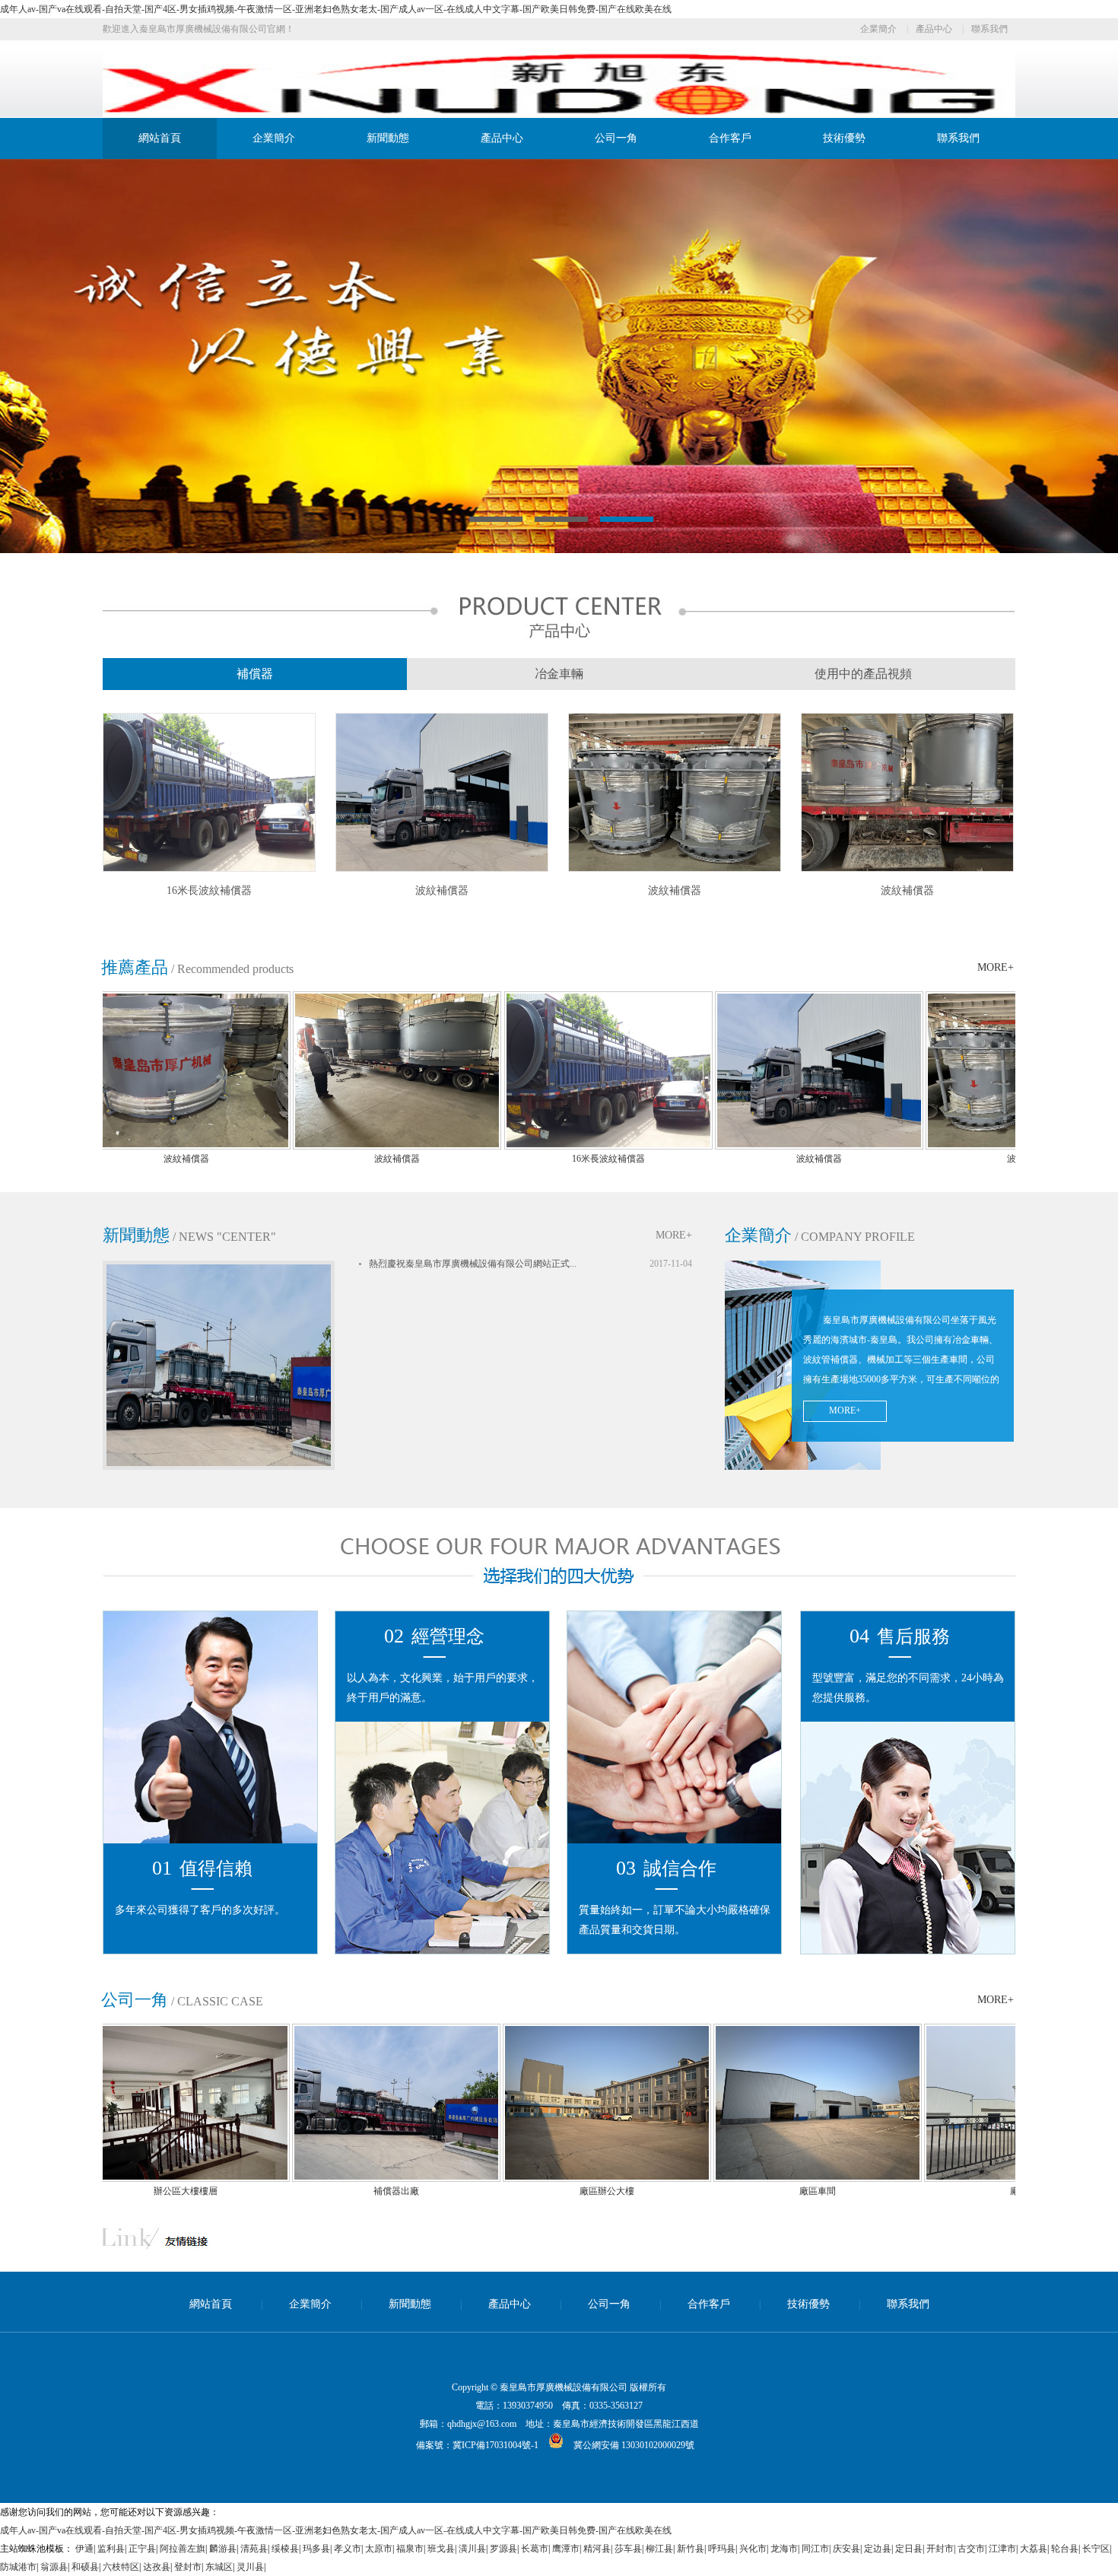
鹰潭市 (566, 2549)
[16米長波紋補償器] (209, 869)
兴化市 (753, 2549)
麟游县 (223, 2549)
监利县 (111, 2549)
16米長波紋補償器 (209, 890)
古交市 (971, 2549)
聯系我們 (989, 29)
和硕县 (85, 2567)
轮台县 (1065, 2549)
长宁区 (1096, 2549)
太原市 (379, 2549)
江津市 (1002, 2549)
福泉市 (410, 2549)
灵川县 (250, 2567)
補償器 (255, 674)
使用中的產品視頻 (863, 674)
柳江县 (659, 2549)
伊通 (84, 2549)
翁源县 (54, 2567)
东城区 (219, 2567)
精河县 (597, 2549)
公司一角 (616, 138)
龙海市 (784, 2549)
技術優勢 (844, 138)
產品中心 (934, 29)
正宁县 (142, 2549)
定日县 (909, 2549)
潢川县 (472, 2549)
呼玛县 (722, 2549)
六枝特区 (121, 2567)
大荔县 (1034, 2549)
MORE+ (996, 967)
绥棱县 (285, 2549)
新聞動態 (388, 138)
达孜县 (157, 2567)
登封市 (188, 2567)
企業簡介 (878, 29)
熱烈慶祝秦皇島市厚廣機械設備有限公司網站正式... (473, 1264)
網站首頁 (160, 138)
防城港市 (18, 2567)
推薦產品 (135, 967)
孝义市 (348, 2549)
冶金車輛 (559, 674)
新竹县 (691, 2549)
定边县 (878, 2549)
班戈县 (441, 2549)
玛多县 (316, 2549)
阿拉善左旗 (183, 2549)
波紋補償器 (442, 890)
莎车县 (628, 2549)
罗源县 (503, 2549)
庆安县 (846, 2549)
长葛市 (535, 2549)
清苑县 (254, 2549)
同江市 (815, 2549)
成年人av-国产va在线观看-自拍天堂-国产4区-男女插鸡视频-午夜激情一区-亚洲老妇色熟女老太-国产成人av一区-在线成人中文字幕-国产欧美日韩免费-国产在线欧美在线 (336, 9)
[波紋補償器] (442, 869)
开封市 (940, 2549)
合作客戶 (730, 138)
